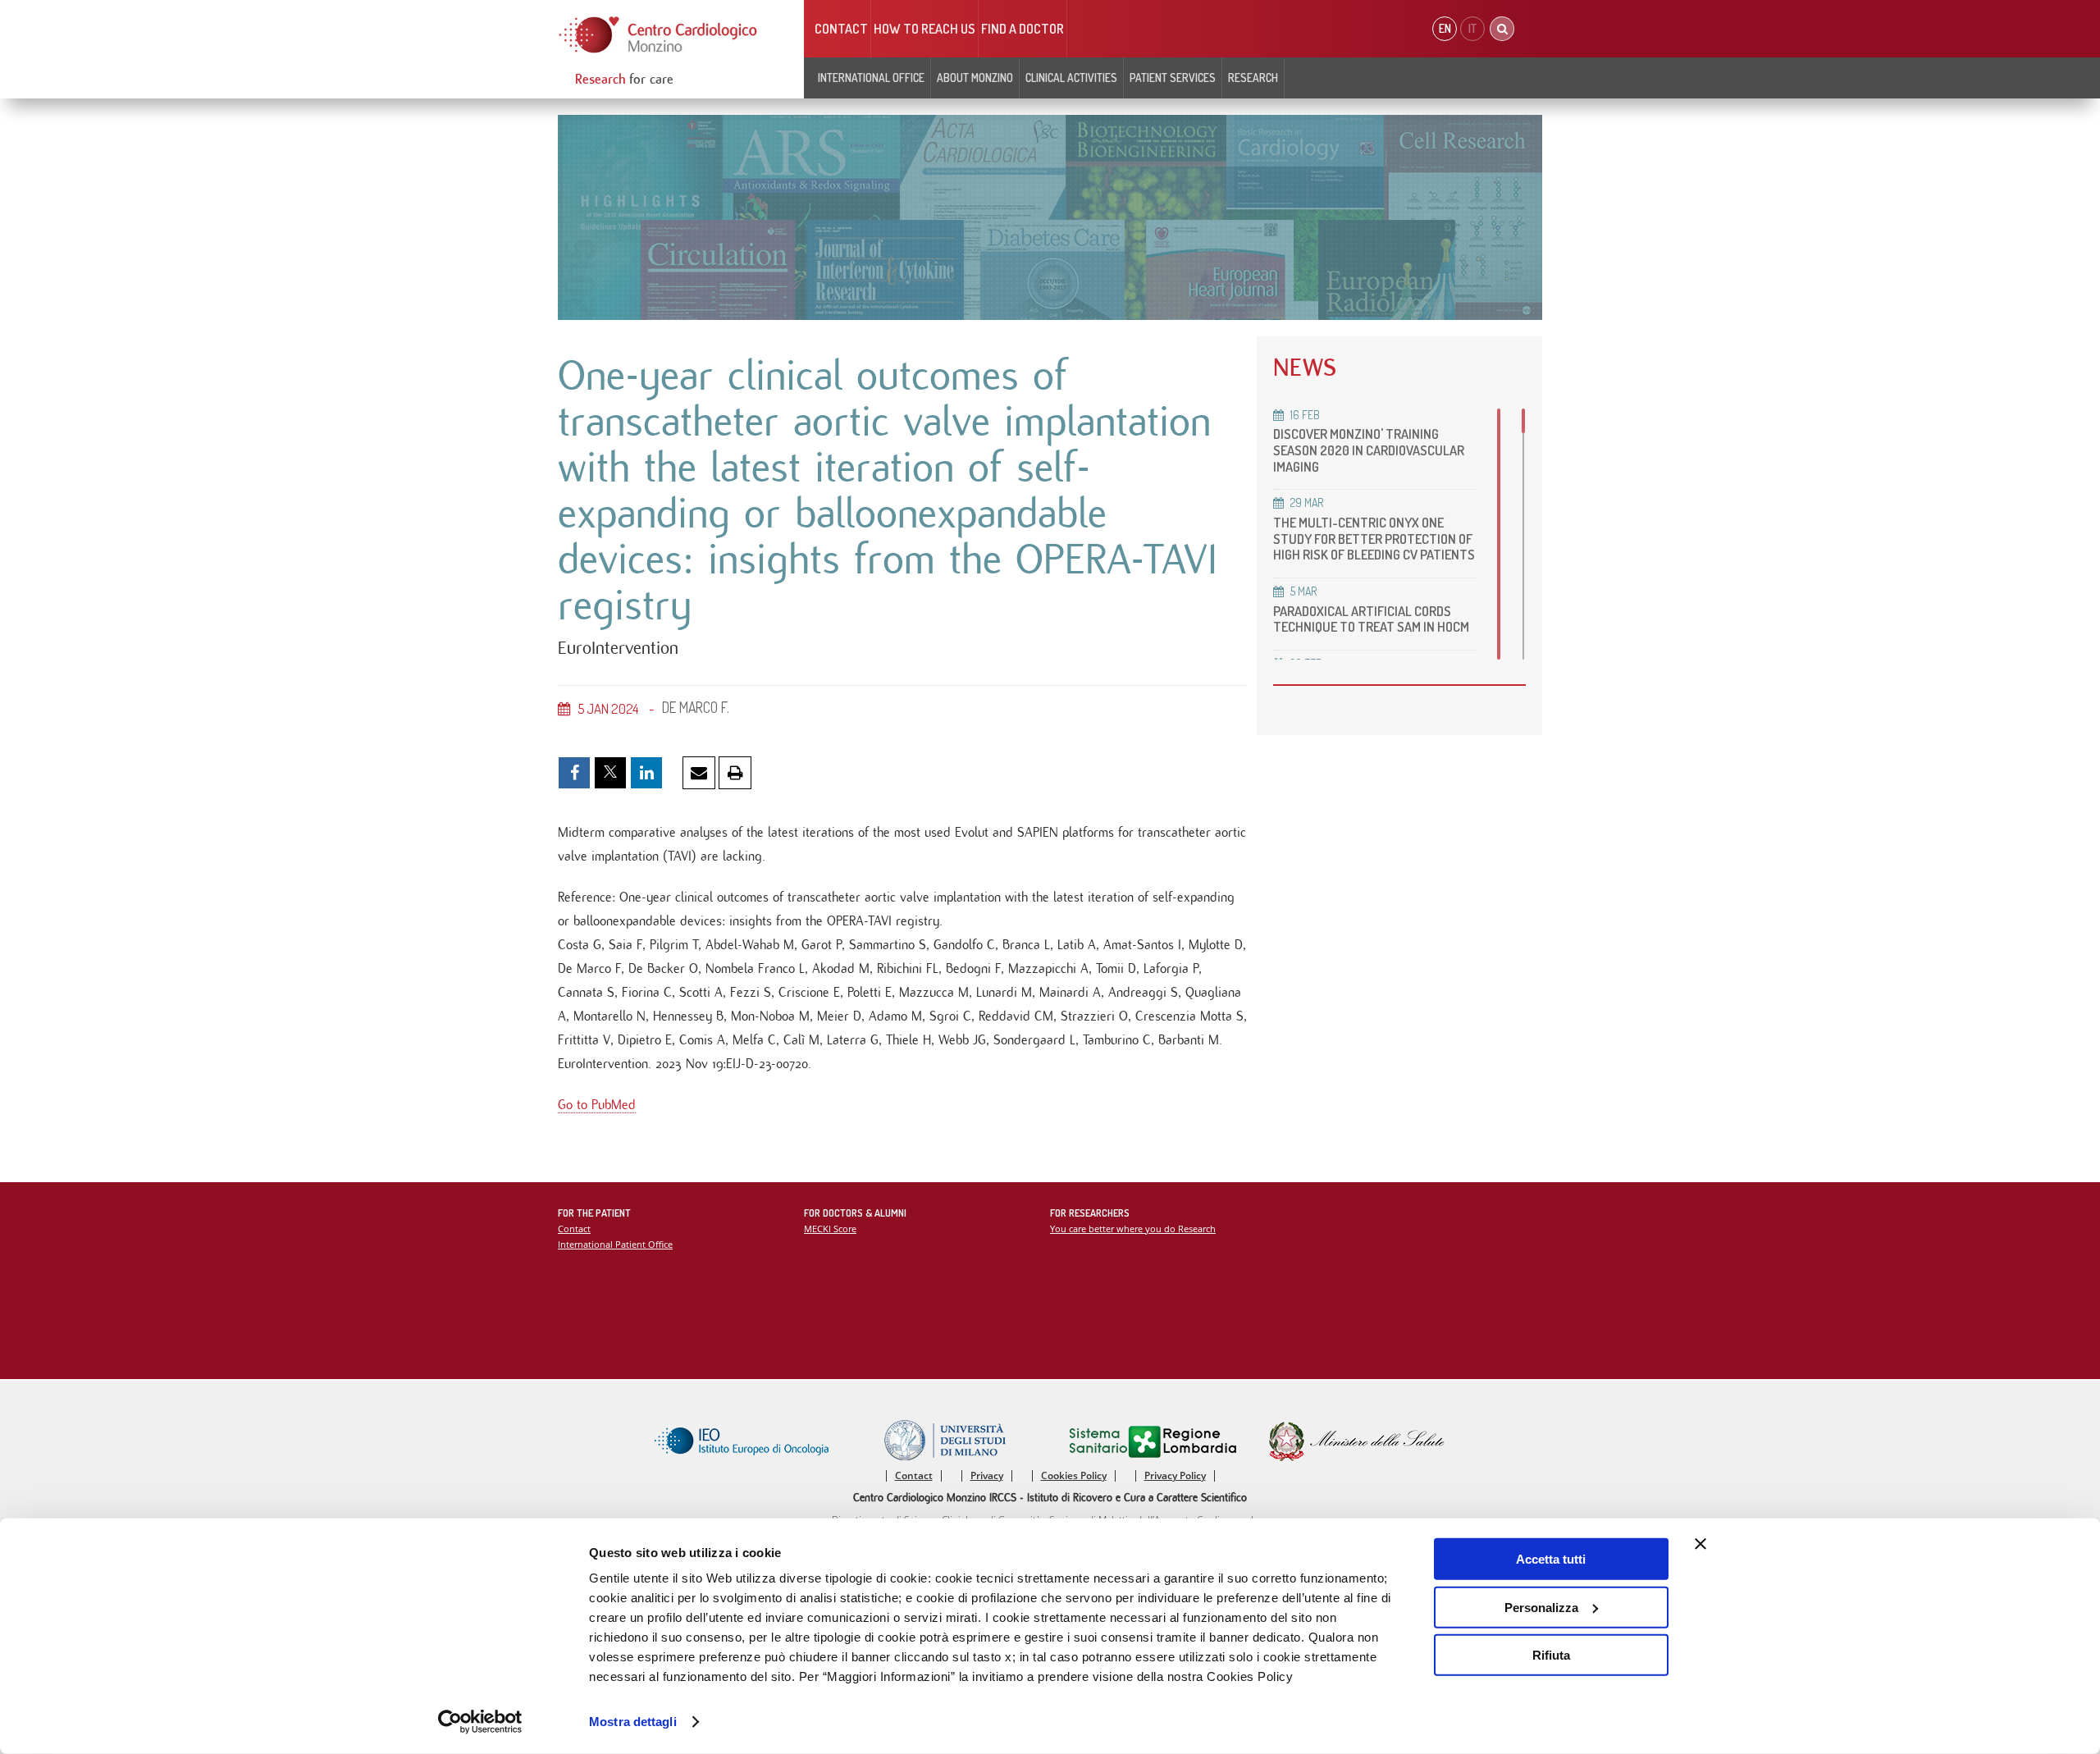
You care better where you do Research (1133, 1229)
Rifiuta (1551, 1655)
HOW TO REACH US (924, 29)
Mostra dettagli (633, 1722)
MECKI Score (830, 1229)
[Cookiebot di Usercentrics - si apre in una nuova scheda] (480, 1722)
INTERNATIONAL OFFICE (871, 78)
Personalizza (1541, 1607)
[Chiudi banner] (1701, 1544)
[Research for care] (659, 35)
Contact (841, 29)
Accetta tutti (1551, 1559)
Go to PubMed (597, 1105)
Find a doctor (1023, 29)
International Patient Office (615, 1244)
